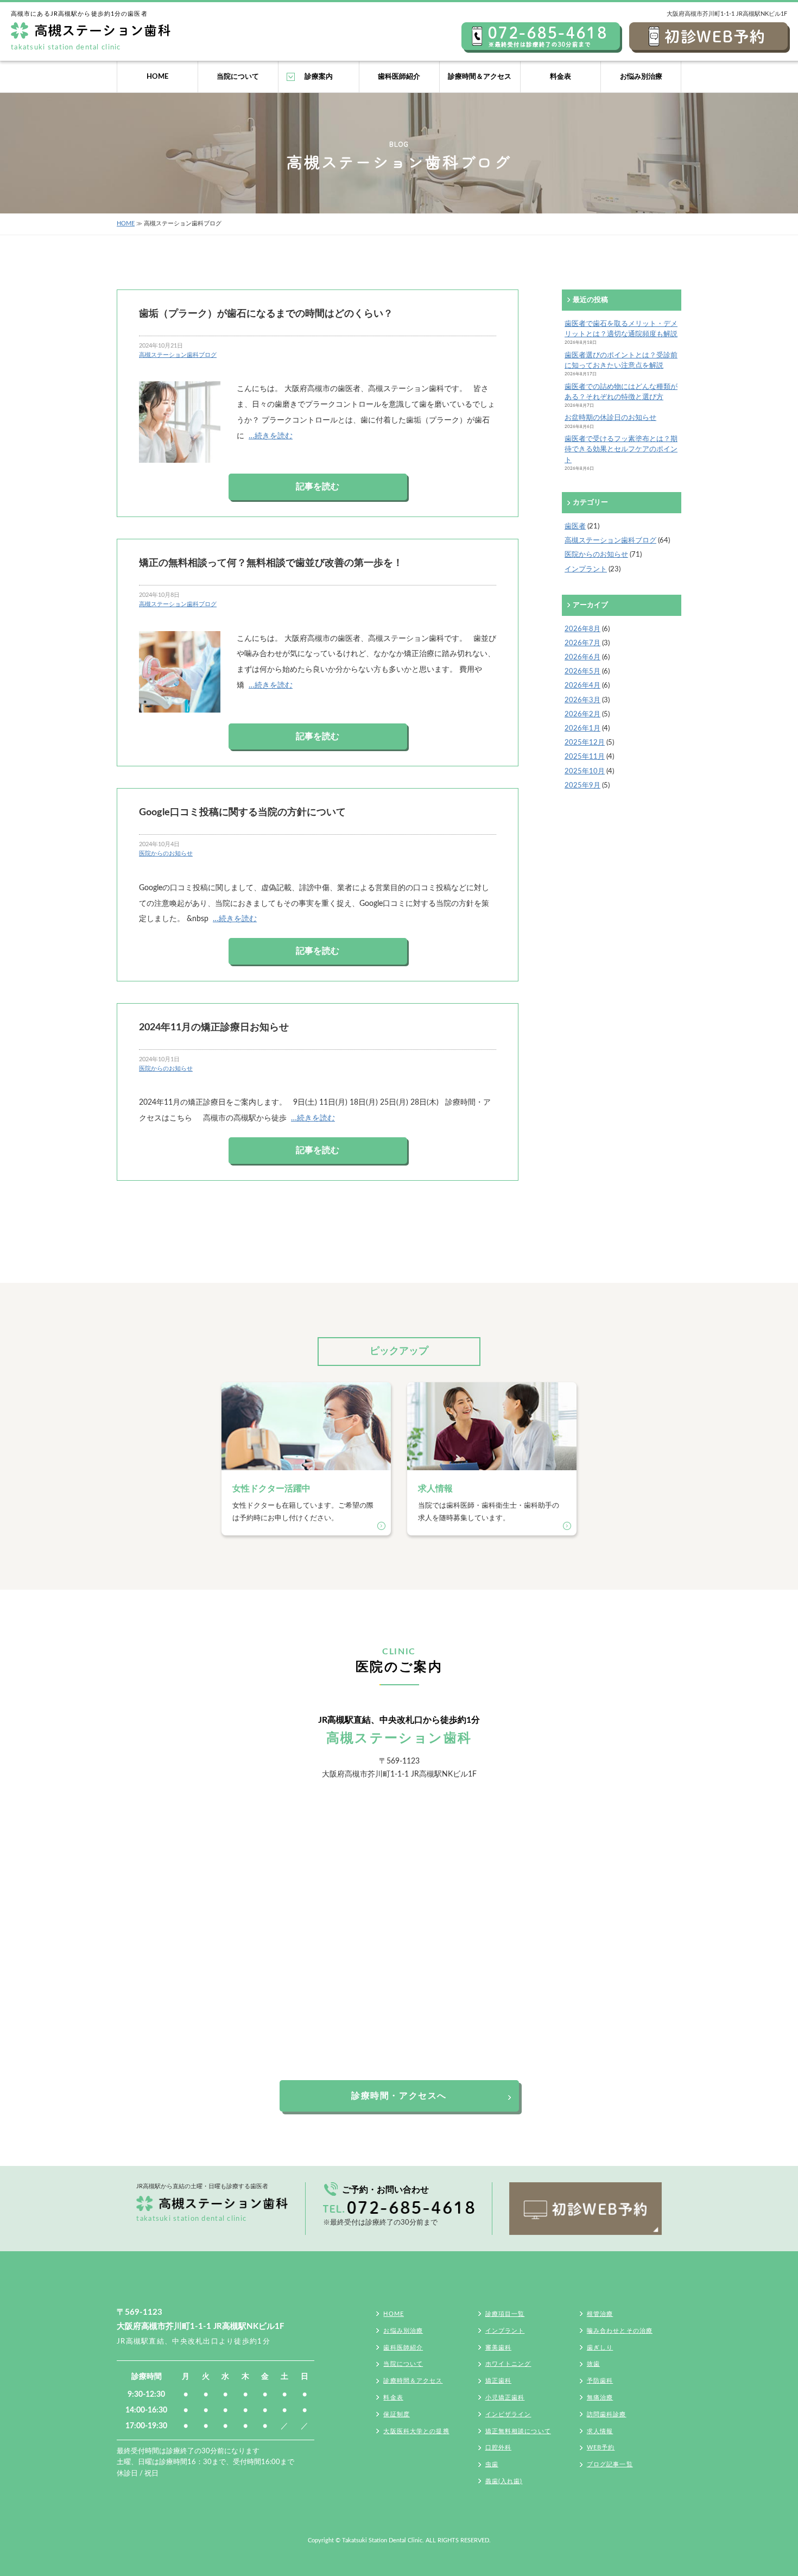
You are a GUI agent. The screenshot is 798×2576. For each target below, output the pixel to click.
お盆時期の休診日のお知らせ (610, 418)
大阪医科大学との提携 (416, 2431)
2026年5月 (582, 671)
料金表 (560, 77)
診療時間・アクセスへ (399, 2096)
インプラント (586, 569)
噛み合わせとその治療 (620, 2331)
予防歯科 (600, 2381)
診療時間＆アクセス (480, 77)
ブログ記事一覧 (610, 2464)
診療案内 (319, 77)
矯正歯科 (498, 2381)
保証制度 (396, 2414)
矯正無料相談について (518, 2431)
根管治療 (600, 2314)
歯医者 (575, 526)
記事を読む (318, 487)
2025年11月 (585, 757)
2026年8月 (582, 629)
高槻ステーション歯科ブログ (178, 355)
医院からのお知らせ (166, 854)
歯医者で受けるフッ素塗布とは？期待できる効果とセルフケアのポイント (621, 449)
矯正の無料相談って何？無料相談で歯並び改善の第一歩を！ (271, 563)
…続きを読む (271, 436)
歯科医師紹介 (399, 77)
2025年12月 (585, 742)
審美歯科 (498, 2348)
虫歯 (492, 2464)
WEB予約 (601, 2448)
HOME (157, 77)
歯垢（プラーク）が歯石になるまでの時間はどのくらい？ (266, 314)
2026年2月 (582, 714)
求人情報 (600, 2431)
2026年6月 (582, 657)
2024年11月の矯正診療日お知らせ (214, 1027)
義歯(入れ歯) (504, 2481)
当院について (238, 77)
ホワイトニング (508, 2364)
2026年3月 (582, 700)
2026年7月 (582, 643)
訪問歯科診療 (607, 2414)
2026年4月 (582, 685)
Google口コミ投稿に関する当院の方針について (242, 812)
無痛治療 (600, 2398)
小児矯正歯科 (505, 2398)
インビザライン (508, 2414)
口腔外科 (498, 2448)
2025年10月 (585, 771)
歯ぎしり (600, 2348)
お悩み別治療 (641, 77)
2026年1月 (582, 728)
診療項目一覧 (505, 2314)
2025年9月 (582, 785)
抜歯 (593, 2364)
